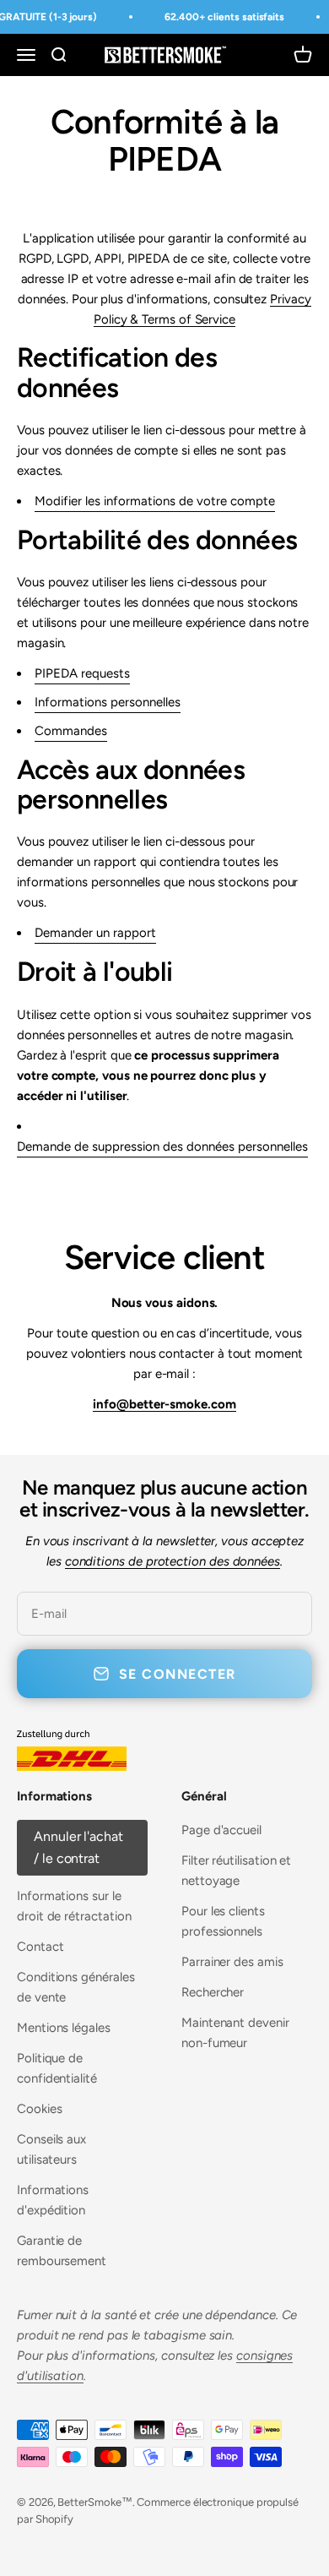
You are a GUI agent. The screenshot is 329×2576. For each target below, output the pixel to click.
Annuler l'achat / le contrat (78, 1847)
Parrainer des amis (232, 1962)
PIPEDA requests (82, 673)
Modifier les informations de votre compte (155, 501)
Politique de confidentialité (57, 2068)
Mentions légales (64, 2028)
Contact (40, 1947)
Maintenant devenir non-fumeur (235, 2033)
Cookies (39, 2109)
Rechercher (213, 1992)
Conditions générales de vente (76, 1987)
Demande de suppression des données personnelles (162, 1146)
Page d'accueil (221, 1830)
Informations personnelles (108, 702)
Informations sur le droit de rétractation (74, 1906)
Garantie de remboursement (62, 2251)
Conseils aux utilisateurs (51, 2149)
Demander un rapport (95, 933)
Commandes (71, 731)
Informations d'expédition (53, 2200)
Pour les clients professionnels (223, 1921)
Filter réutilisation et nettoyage (236, 1871)
